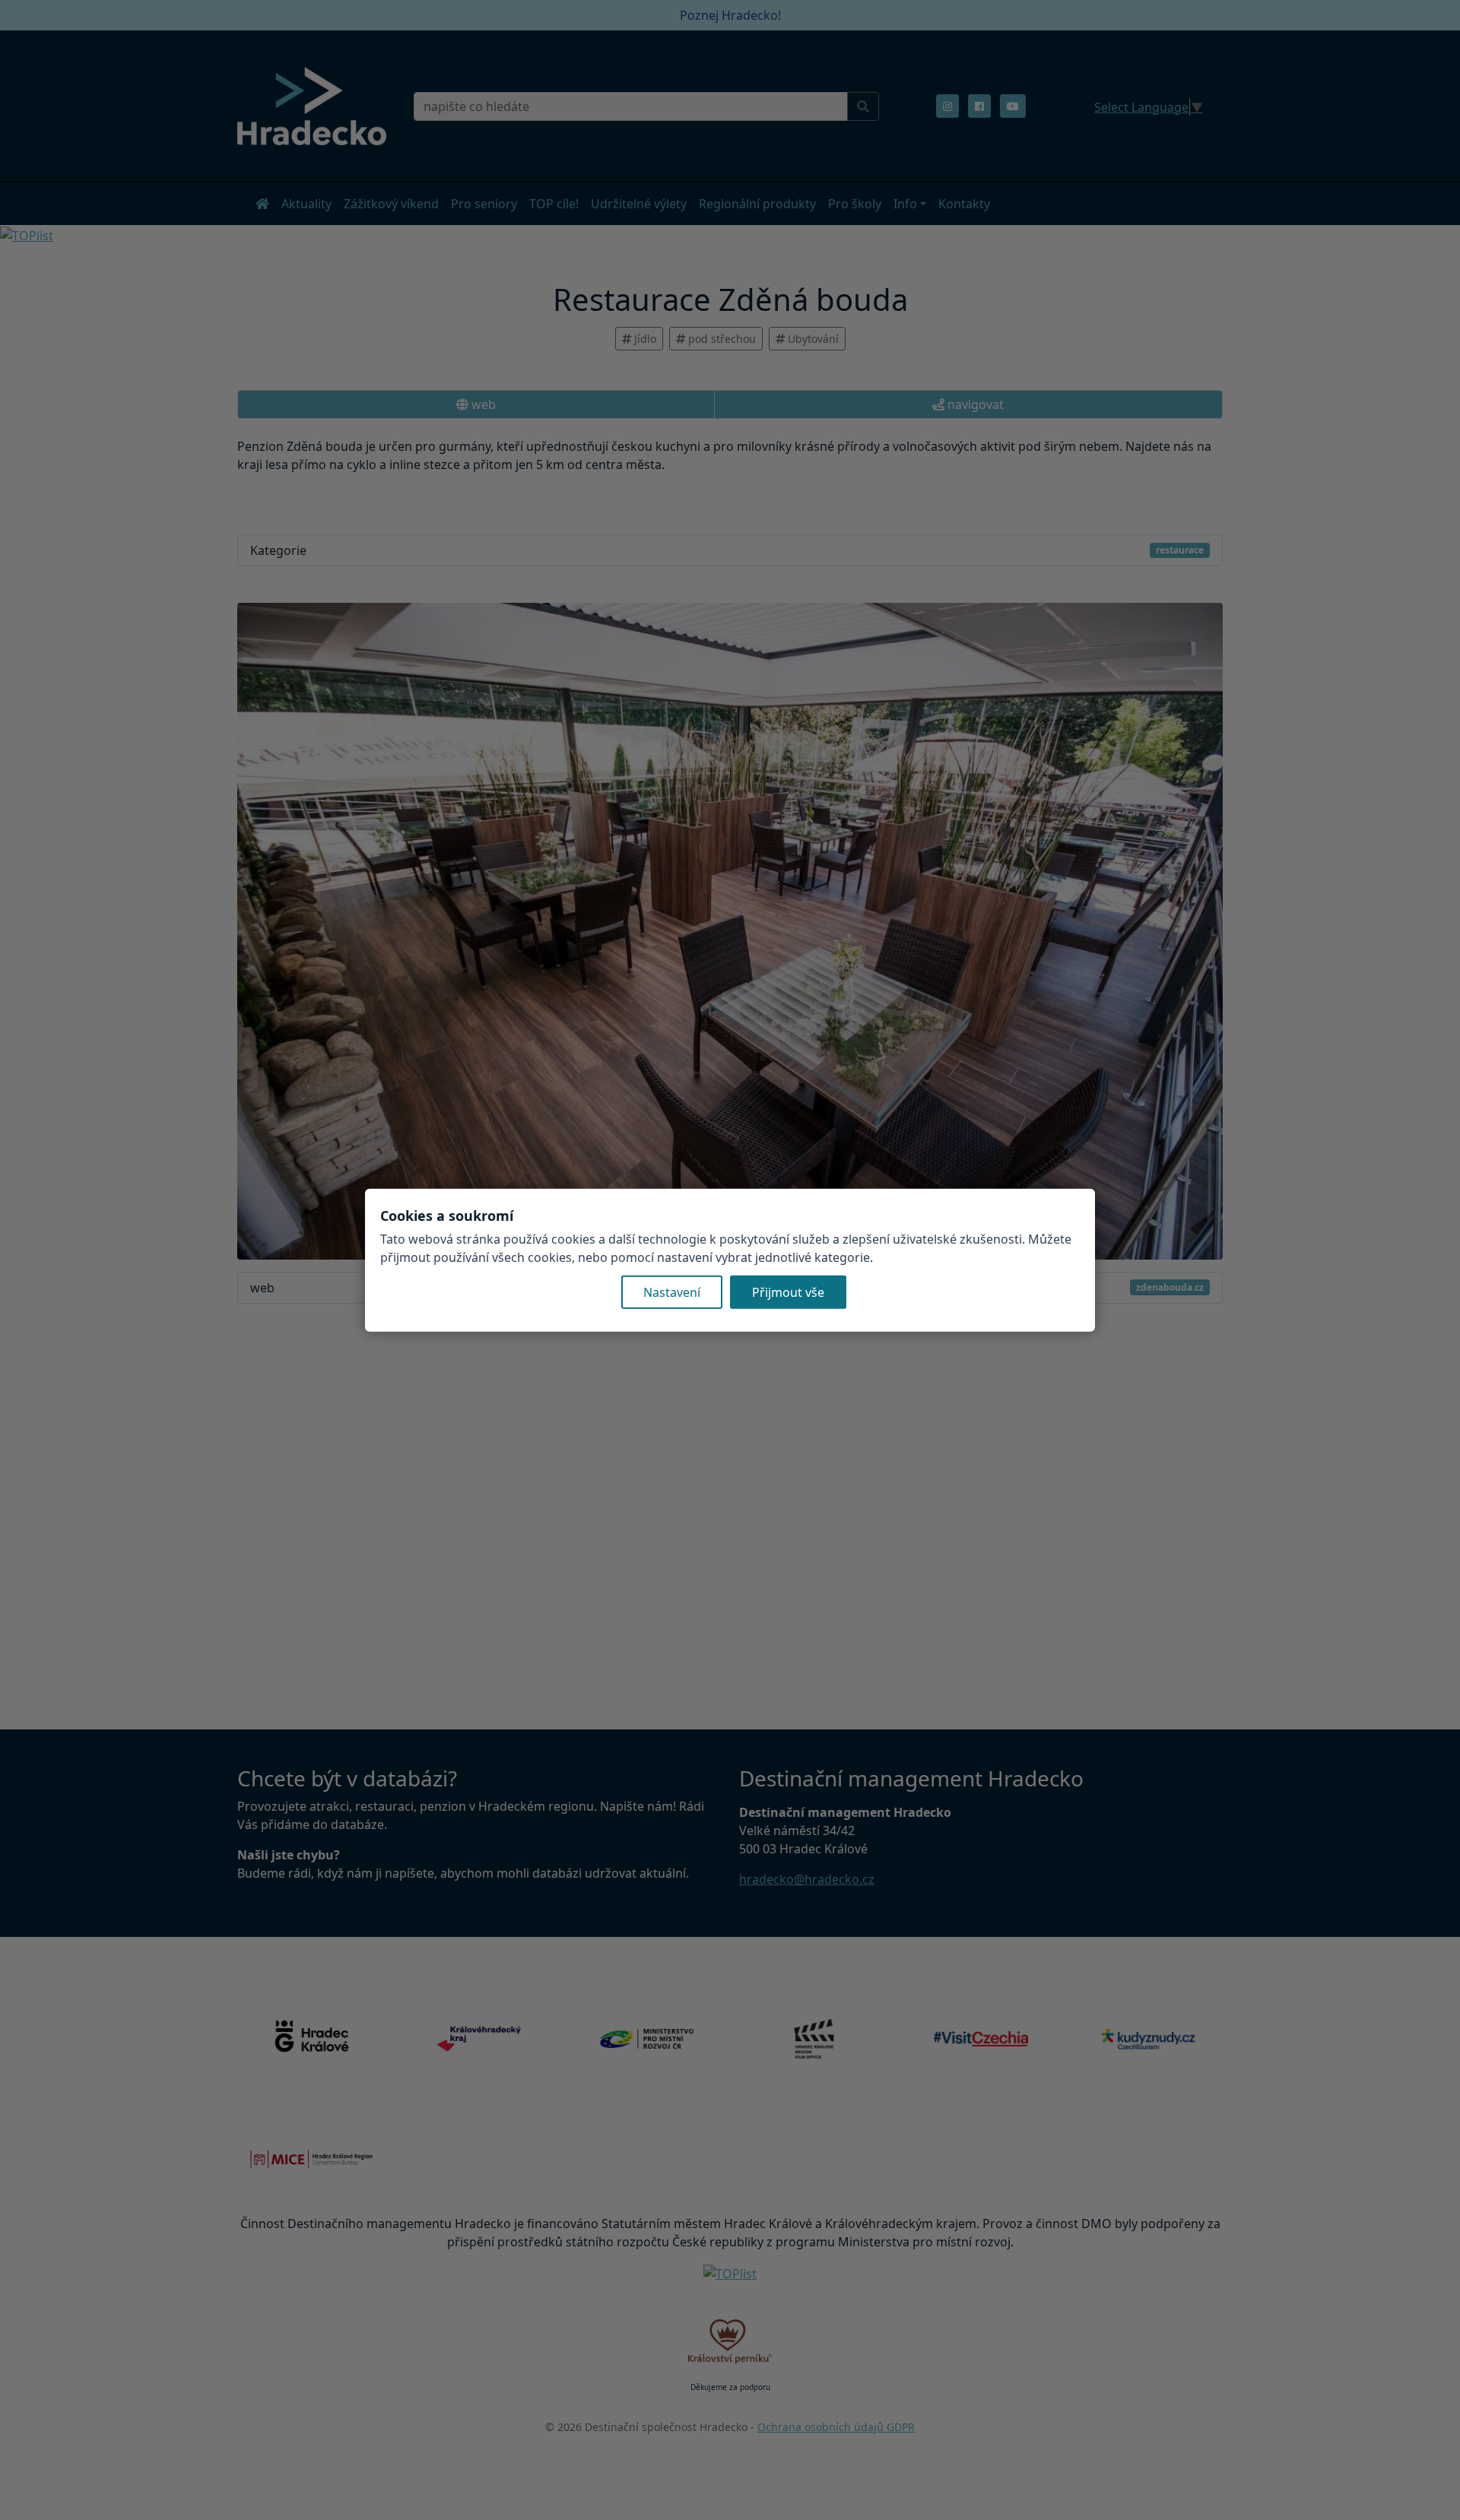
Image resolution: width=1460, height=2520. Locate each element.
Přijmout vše (788, 1292)
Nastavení (672, 1292)
